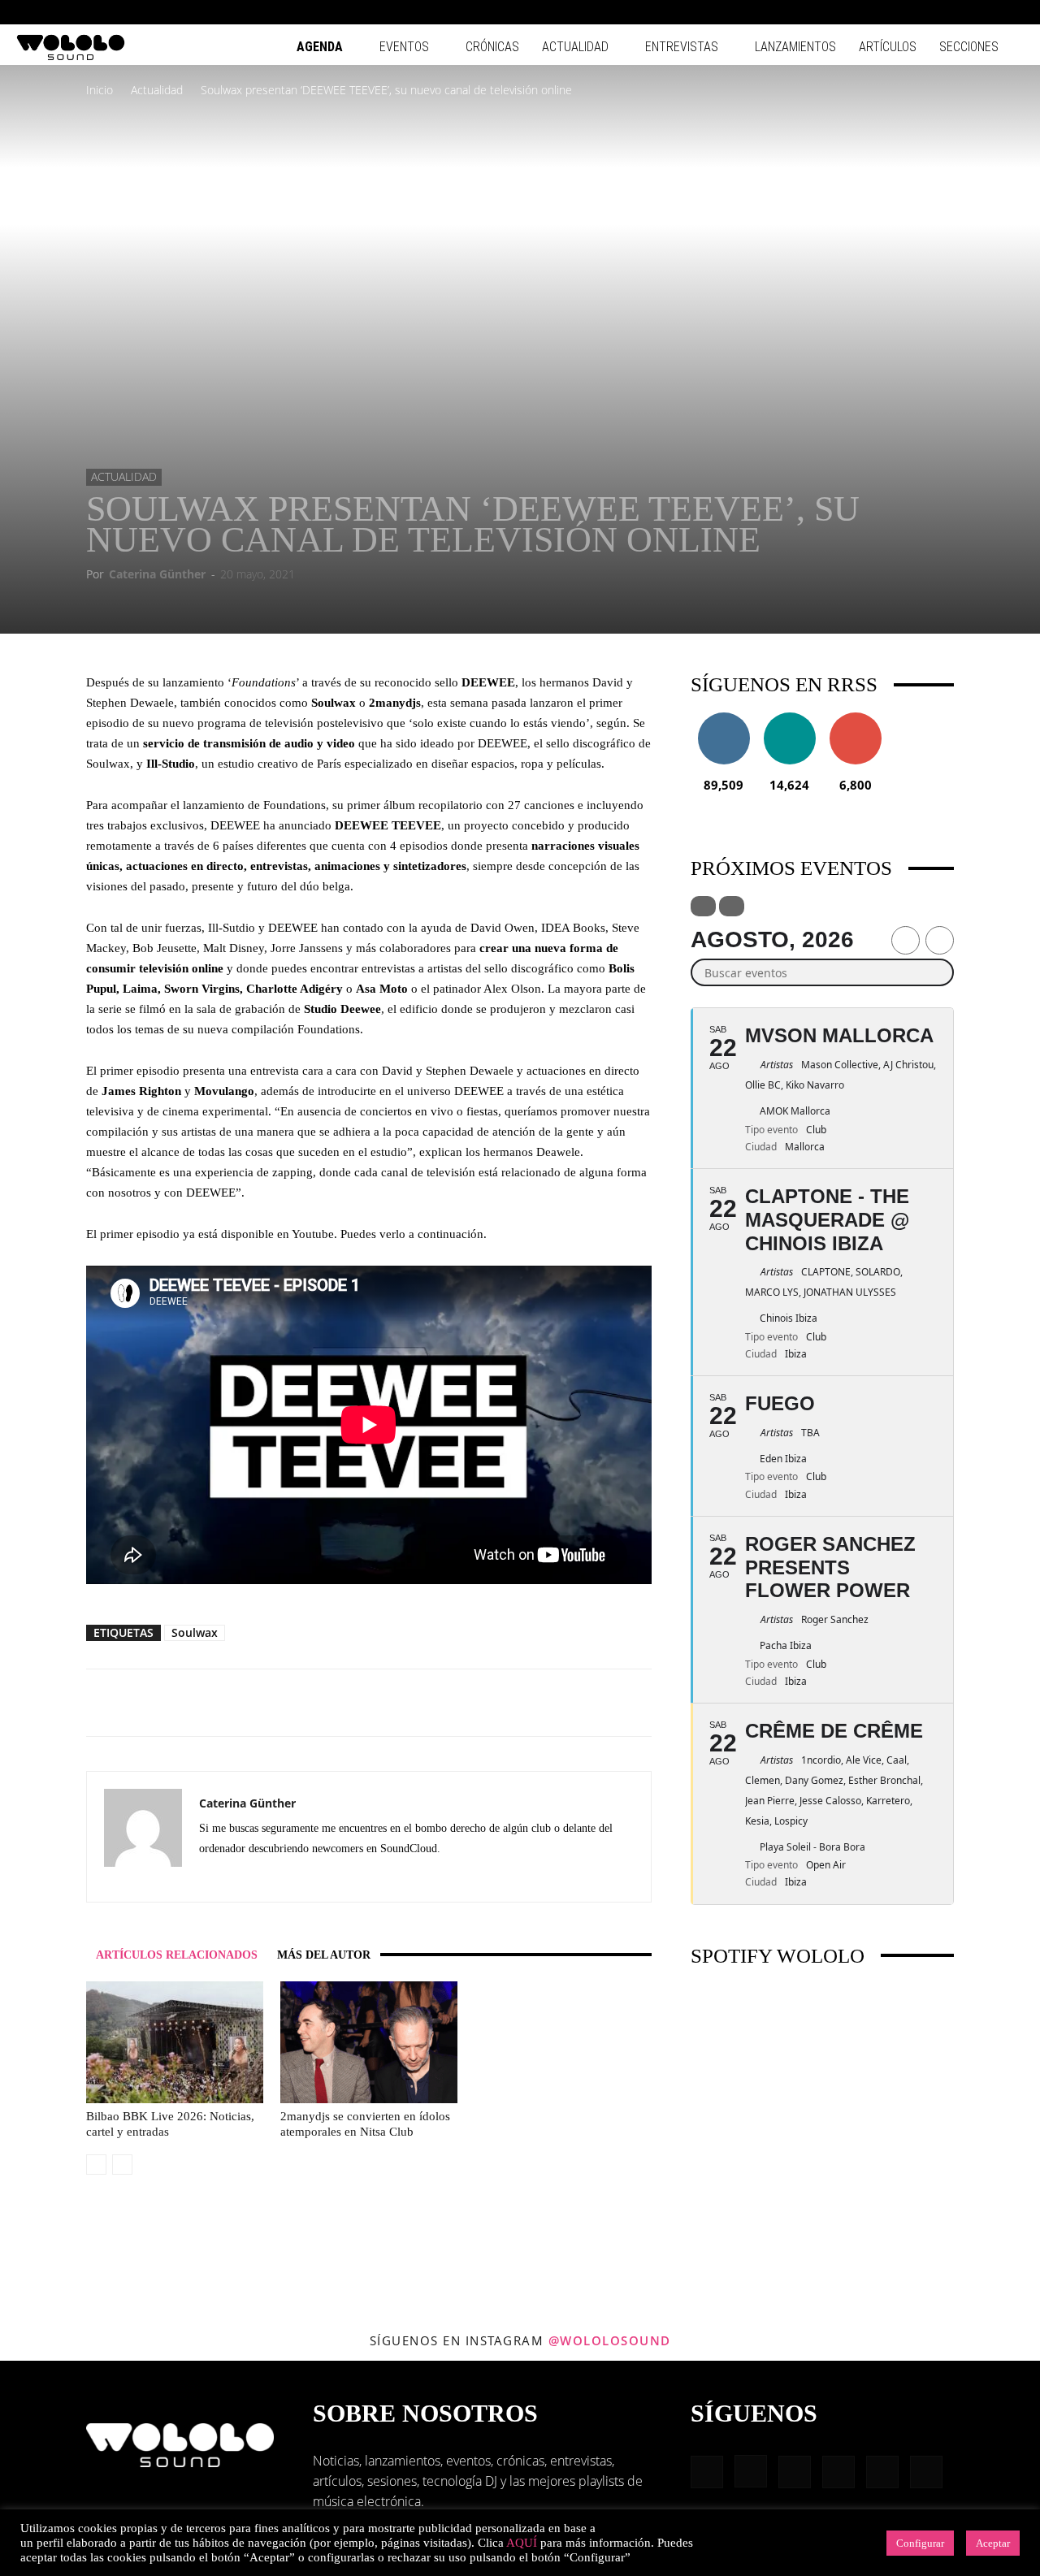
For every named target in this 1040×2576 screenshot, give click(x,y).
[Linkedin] (931, 12)
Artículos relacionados (177, 1955)
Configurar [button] (920, 2543)
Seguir (724, 719)
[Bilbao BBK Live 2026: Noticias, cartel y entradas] (175, 2042)
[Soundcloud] (242, 1878)
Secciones (969, 47)
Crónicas (492, 47)
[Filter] (703, 906)
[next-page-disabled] (122, 2165)
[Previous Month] (906, 940)
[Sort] (732, 906)
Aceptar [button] (993, 2543)
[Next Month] (940, 940)
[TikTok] (985, 12)
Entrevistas (682, 47)
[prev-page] (96, 2165)
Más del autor (324, 1955)
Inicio (100, 90)
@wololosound (610, 2340)
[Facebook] (877, 12)
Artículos (888, 47)
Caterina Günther (157, 574)
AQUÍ (522, 2543)
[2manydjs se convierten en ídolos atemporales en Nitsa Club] (369, 2042)
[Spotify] (958, 12)
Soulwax (195, 1632)
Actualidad (575, 47)
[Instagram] (904, 12)
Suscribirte (856, 719)
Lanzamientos (795, 47)
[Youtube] (1012, 12)
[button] (853, 12)
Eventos (404, 47)
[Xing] (271, 1878)
